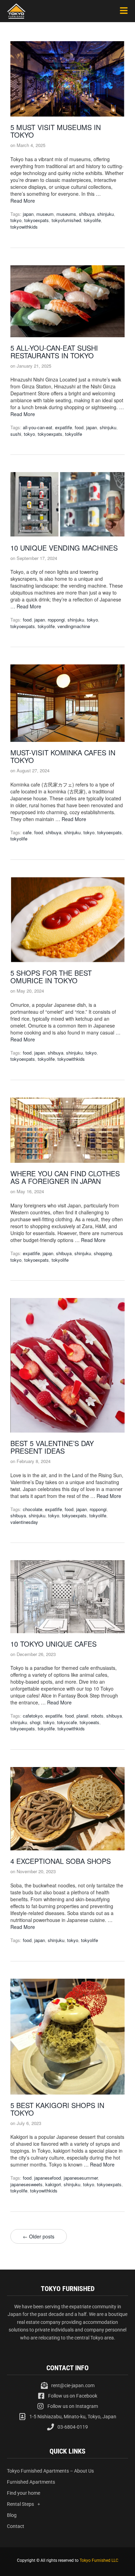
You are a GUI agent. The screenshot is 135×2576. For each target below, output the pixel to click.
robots (97, 1716)
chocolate (33, 1509)
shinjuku (106, 214)
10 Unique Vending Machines (64, 548)
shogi (35, 1722)
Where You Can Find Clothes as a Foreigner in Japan (65, 1177)
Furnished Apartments (31, 2482)
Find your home (24, 2493)
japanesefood (48, 2178)
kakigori (53, 2184)
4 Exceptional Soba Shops (61, 1861)
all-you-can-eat (38, 427)
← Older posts (39, 2236)
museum (45, 214)
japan (28, 214)
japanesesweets (26, 2184)
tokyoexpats (37, 220)
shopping (103, 1253)
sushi (16, 434)
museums (66, 214)
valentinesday (24, 1522)
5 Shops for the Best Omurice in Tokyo (51, 977)
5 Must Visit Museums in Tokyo (56, 131)
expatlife (64, 427)
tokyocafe (67, 1722)
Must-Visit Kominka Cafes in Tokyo (63, 756)
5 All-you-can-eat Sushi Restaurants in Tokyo (54, 352)
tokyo (16, 220)
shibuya (87, 214)
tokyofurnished (66, 220)
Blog (12, 2515)
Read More (23, 201)
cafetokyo (33, 1716)
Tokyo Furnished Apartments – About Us (50, 2471)
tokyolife (92, 220)
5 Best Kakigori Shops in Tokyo (57, 2109)
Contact (16, 2526)
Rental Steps (20, 2504)
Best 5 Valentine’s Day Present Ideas (52, 1447)
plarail (82, 1716)
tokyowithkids (24, 227)
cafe (27, 832)
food (79, 427)
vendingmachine (74, 626)
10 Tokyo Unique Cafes (53, 1644)
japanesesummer (81, 2178)
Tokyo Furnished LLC (99, 2560)
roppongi (56, 620)
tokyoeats (89, 1722)
